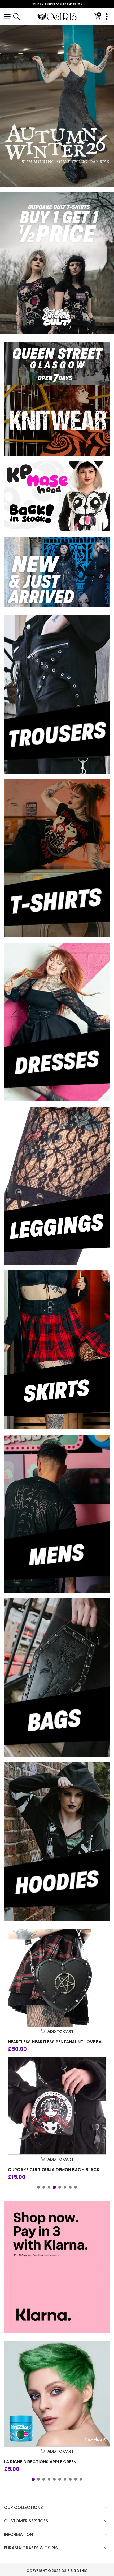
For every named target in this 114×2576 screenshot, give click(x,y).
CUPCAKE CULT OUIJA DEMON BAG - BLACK (54, 2170)
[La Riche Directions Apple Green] (57, 2394)
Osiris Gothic (74, 2571)
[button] (7, 17)
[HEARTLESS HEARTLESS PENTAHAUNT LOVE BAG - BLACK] (57, 1978)
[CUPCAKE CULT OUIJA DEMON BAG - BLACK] (57, 2106)
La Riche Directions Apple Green (40, 2462)
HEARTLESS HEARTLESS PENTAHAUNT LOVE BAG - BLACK (57, 2042)
